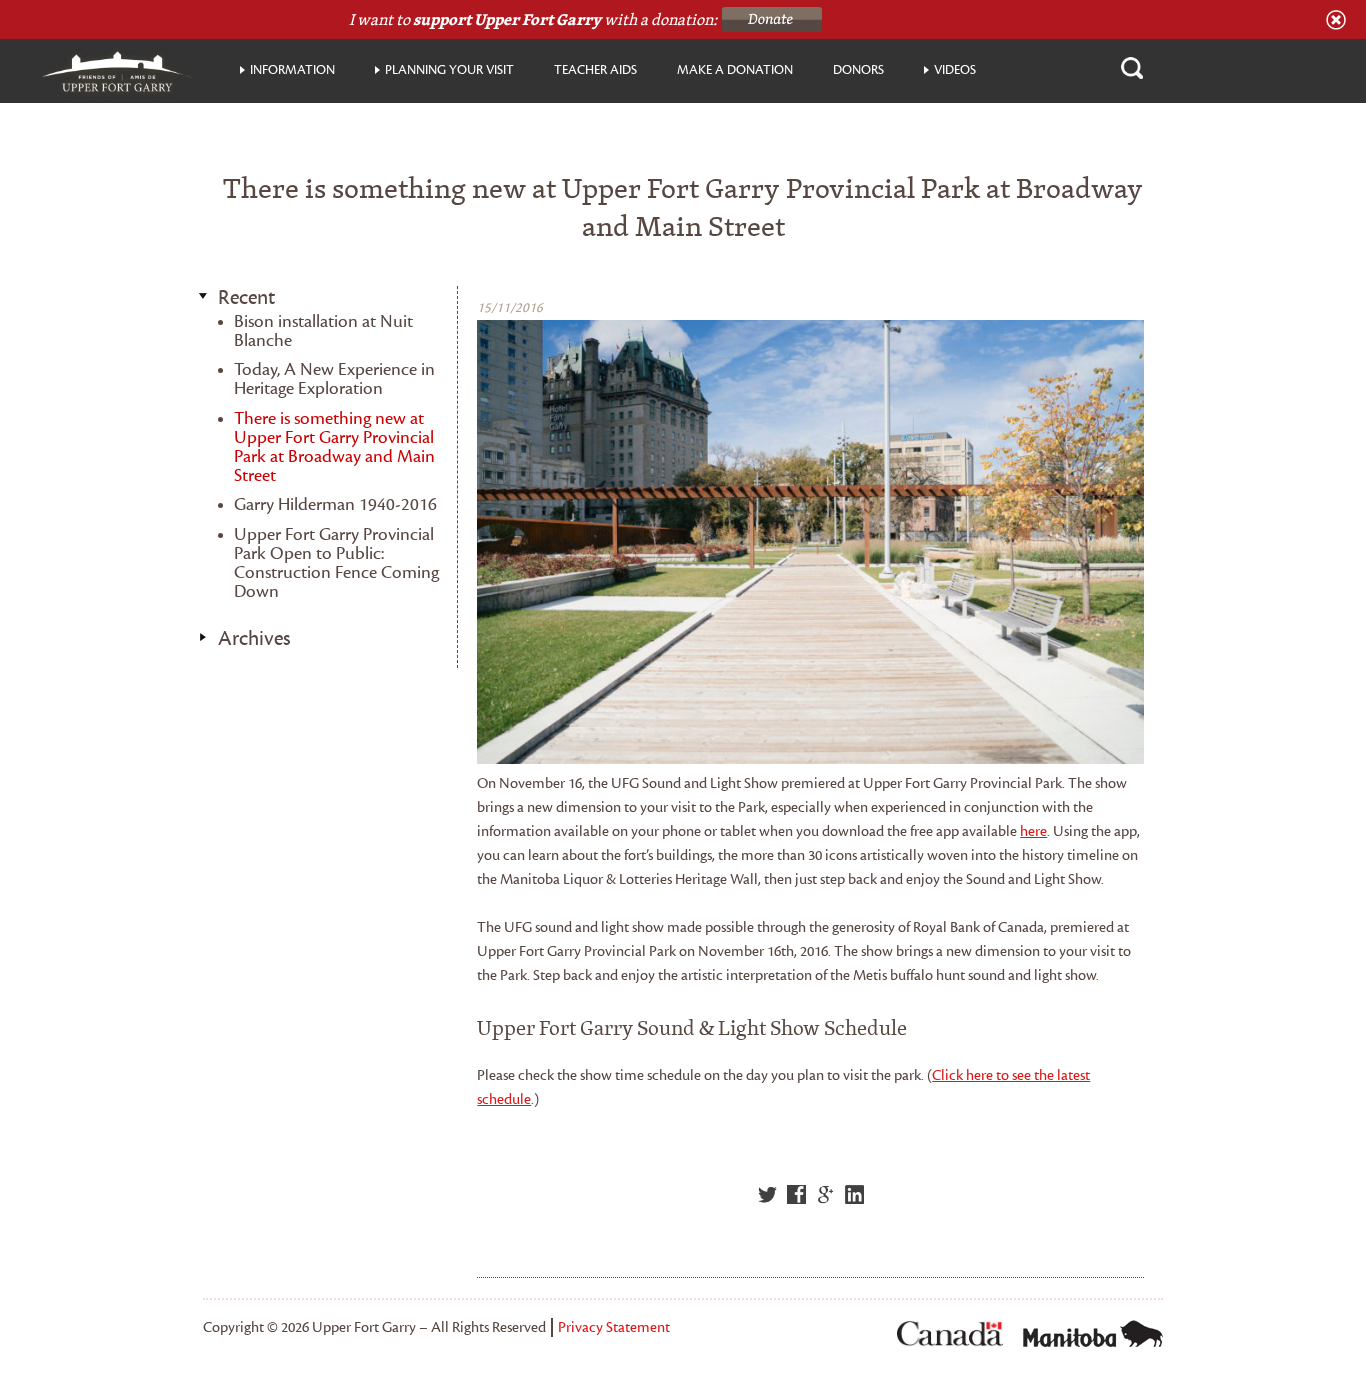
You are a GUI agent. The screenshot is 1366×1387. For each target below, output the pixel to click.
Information (292, 70)
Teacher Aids (595, 70)
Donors (858, 70)
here (1033, 831)
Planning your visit (449, 70)
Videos (955, 70)
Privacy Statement (614, 1327)
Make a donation (735, 70)
